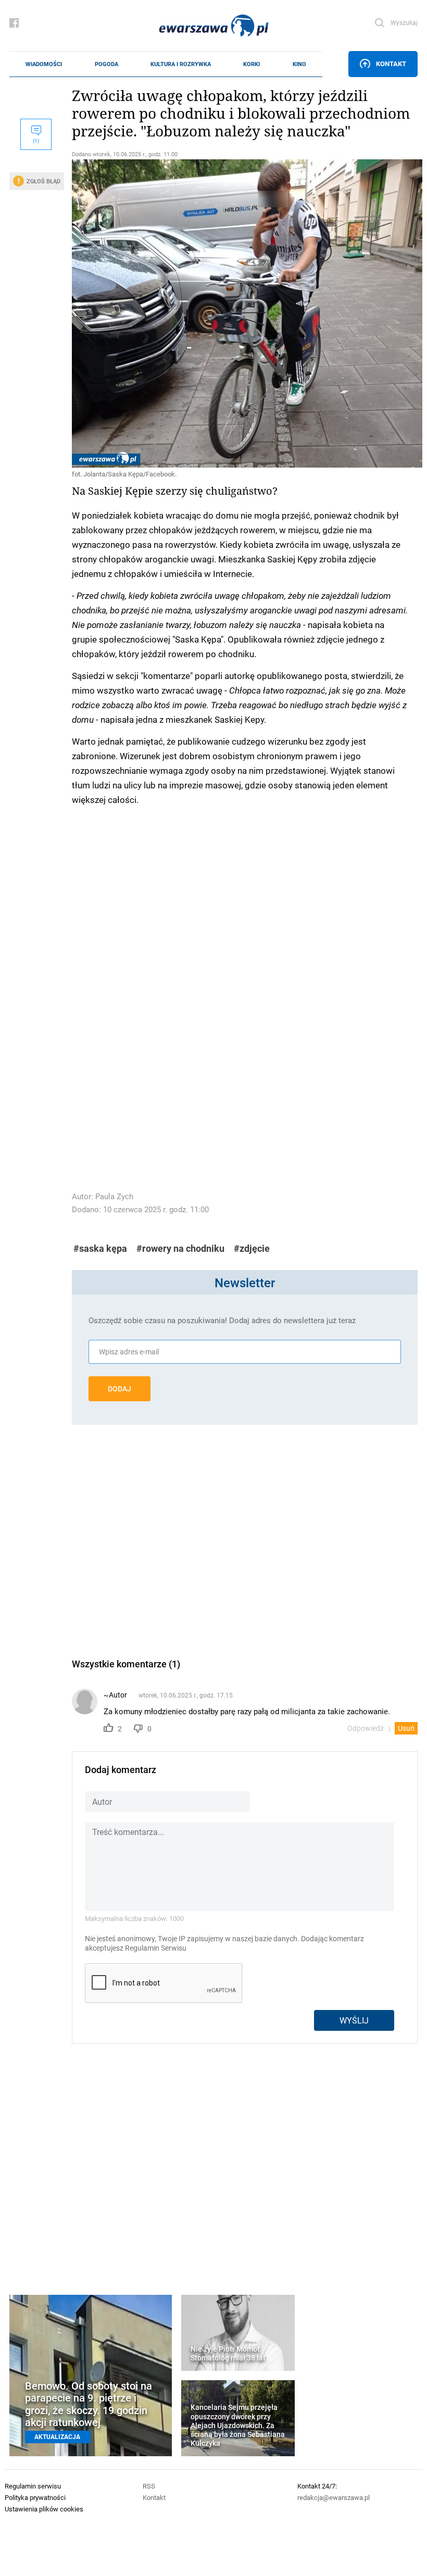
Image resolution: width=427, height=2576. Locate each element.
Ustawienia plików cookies (44, 2509)
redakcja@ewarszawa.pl (334, 2497)
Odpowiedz (366, 1728)
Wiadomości (44, 64)
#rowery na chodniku (180, 1248)
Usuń (406, 1728)
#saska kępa (100, 1248)
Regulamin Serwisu (156, 1948)
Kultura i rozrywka (181, 64)
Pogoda (106, 64)
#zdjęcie (252, 1248)
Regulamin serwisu (33, 2486)
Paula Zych (114, 1196)
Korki (252, 64)
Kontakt (391, 64)
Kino (299, 64)
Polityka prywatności (35, 2497)
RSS (149, 2486)
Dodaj (120, 1389)
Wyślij (354, 2020)
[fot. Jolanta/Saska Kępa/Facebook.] (245, 313)
